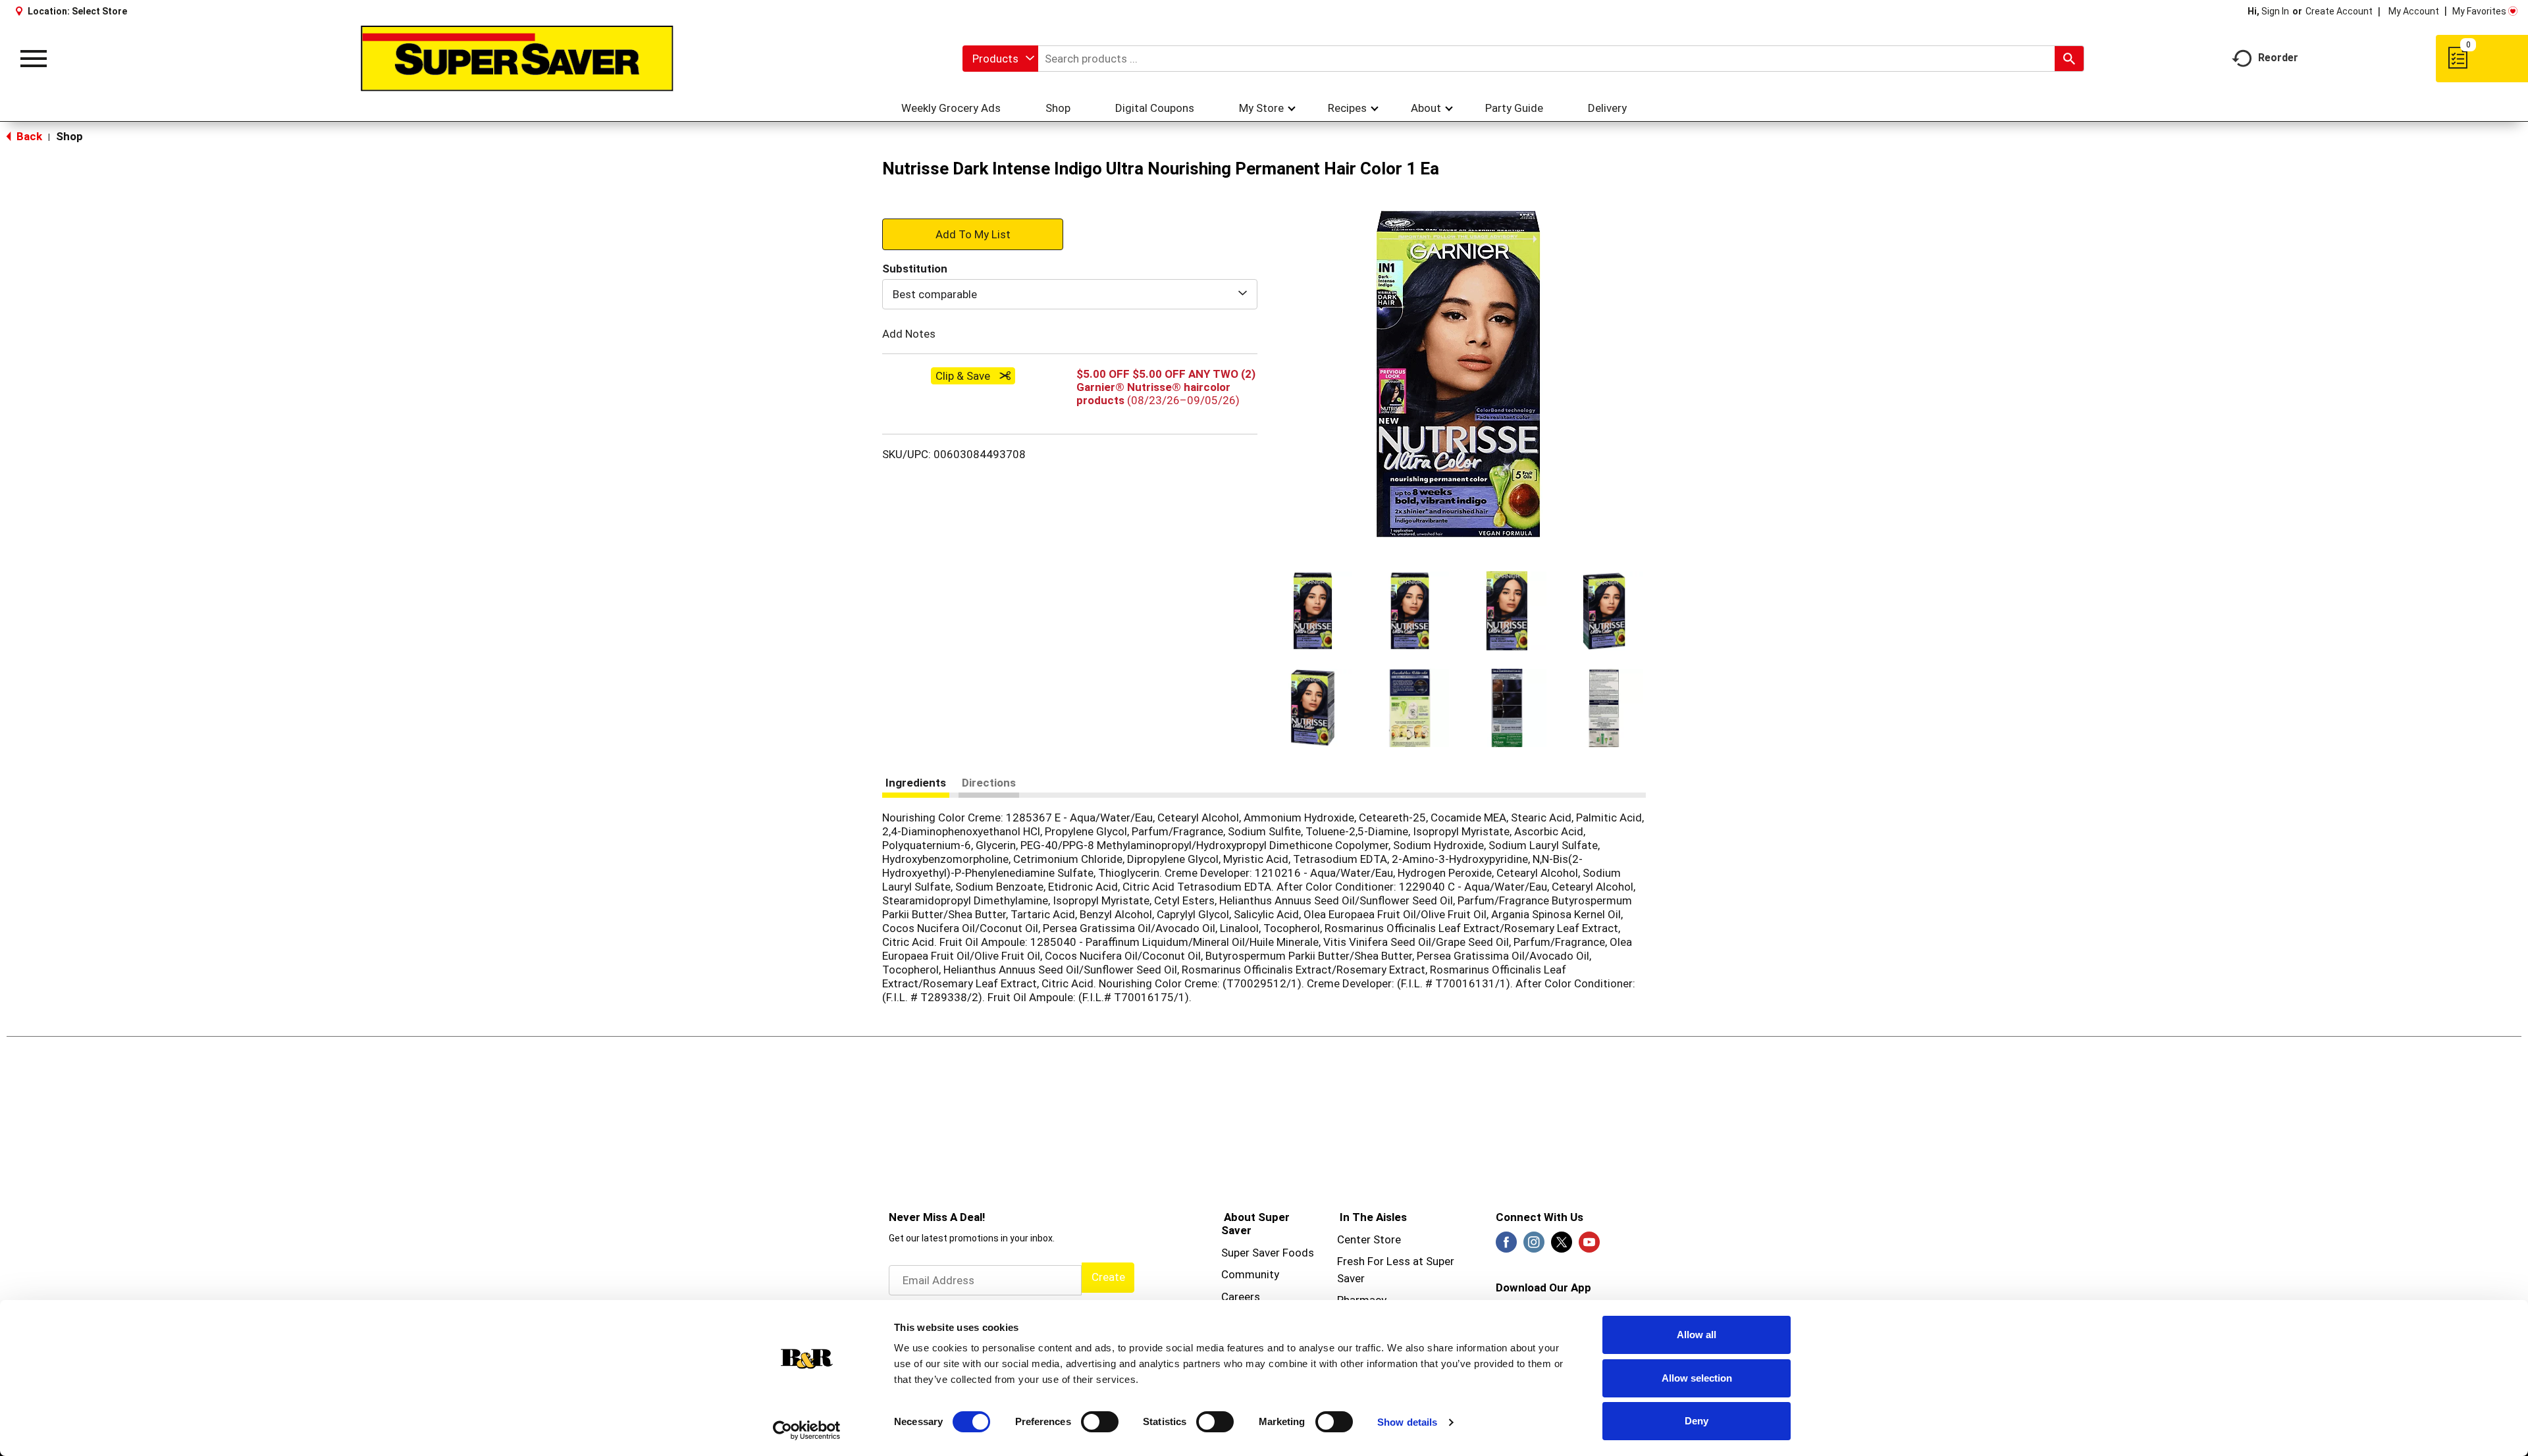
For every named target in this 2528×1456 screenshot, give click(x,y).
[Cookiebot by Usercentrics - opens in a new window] (807, 1430)
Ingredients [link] (916, 783)
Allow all (1697, 1335)
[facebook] (1506, 1246)
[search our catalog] (2069, 59)
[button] (1313, 611)
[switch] (1100, 1422)
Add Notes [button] (909, 334)
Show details (1407, 1422)
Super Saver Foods (1268, 1253)
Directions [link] (989, 783)
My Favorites (2479, 11)
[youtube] (1589, 1246)
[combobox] (1000, 59)
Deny (1697, 1421)
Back (28, 136)
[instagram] (1534, 1246)
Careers (1241, 1297)
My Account (2414, 11)
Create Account (2339, 11)
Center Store (1369, 1239)
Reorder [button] (2278, 58)
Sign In (2275, 11)
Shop (69, 136)
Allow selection (1697, 1378)
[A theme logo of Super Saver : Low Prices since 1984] (517, 59)
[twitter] (1562, 1246)
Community (1250, 1274)
